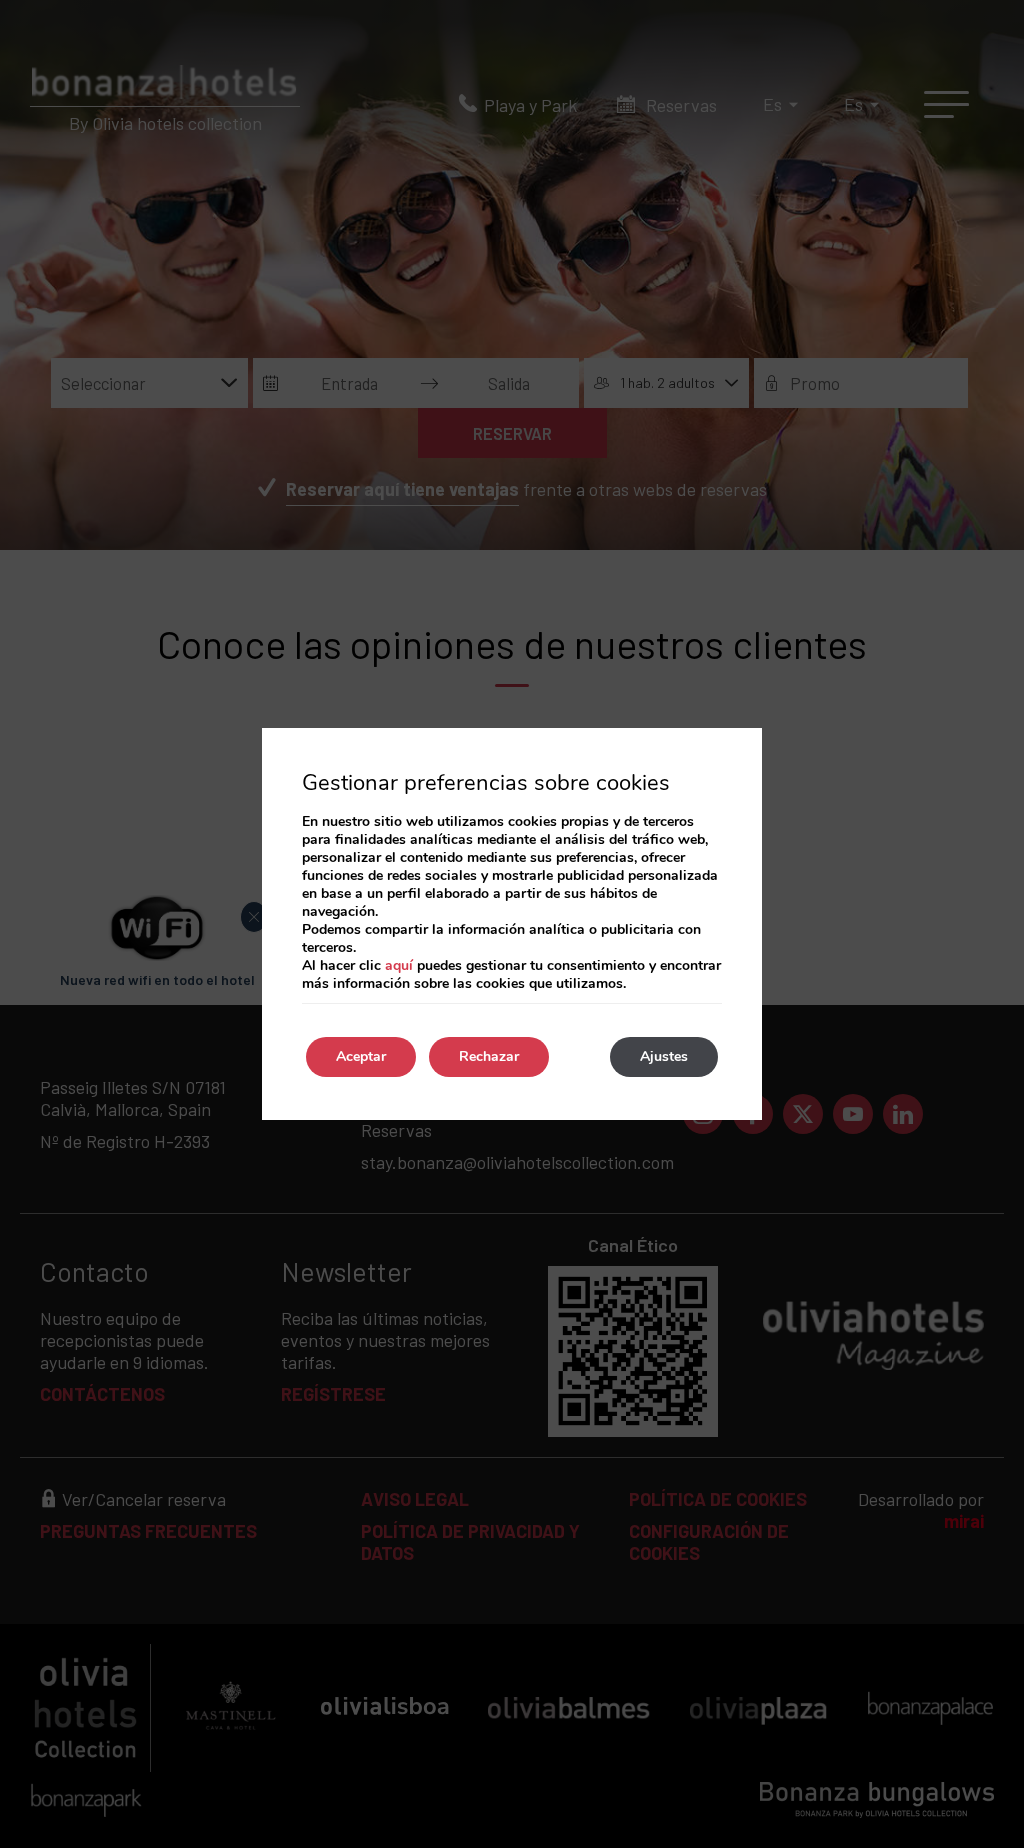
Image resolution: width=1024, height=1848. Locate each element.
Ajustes (664, 1056)
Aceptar (361, 1056)
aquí (399, 965)
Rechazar (489, 1056)
